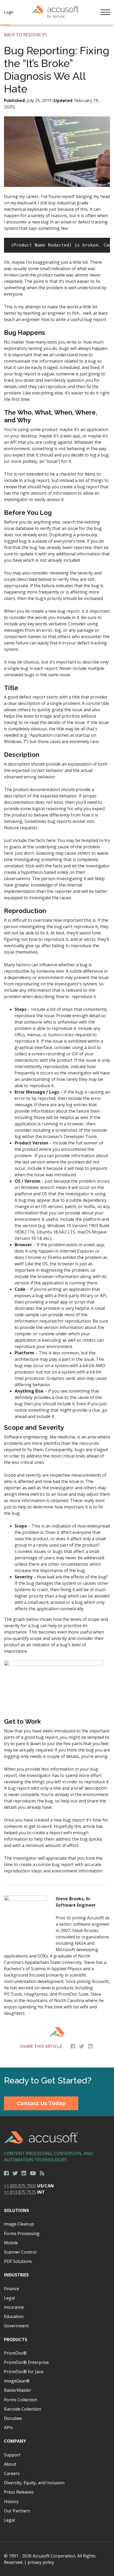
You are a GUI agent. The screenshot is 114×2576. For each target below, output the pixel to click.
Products (16, 2340)
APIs (8, 2428)
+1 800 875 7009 (20, 2186)
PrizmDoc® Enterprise (26, 2362)
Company (15, 2441)
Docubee (13, 2418)
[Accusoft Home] (55, 12)
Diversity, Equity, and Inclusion (34, 2483)
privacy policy (41, 2562)
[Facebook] (6, 2173)
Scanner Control (20, 2252)
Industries (16, 2275)
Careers (12, 2473)
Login (9, 12)
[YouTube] (33, 2173)
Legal (9, 2298)
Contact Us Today (41, 2103)
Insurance (14, 2307)
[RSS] (42, 2173)
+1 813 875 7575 (20, 2192)
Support (12, 2455)
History (11, 2502)
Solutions (16, 2210)
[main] (57, 1046)
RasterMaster (18, 2390)
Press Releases (19, 2492)
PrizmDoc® (15, 2353)
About (10, 2464)
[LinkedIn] (24, 2173)
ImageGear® (17, 2381)
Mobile (11, 2243)
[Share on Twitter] (82, 2046)
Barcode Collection (23, 2409)
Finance (12, 2289)
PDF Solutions (18, 2261)
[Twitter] (15, 2173)
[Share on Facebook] (73, 2046)
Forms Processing (22, 2233)
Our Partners (17, 2511)
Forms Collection (21, 2400)
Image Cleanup (19, 2224)
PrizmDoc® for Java (24, 2372)
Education (14, 2316)
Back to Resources (25, 35)
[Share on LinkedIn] (90, 2046)
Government (16, 2326)
